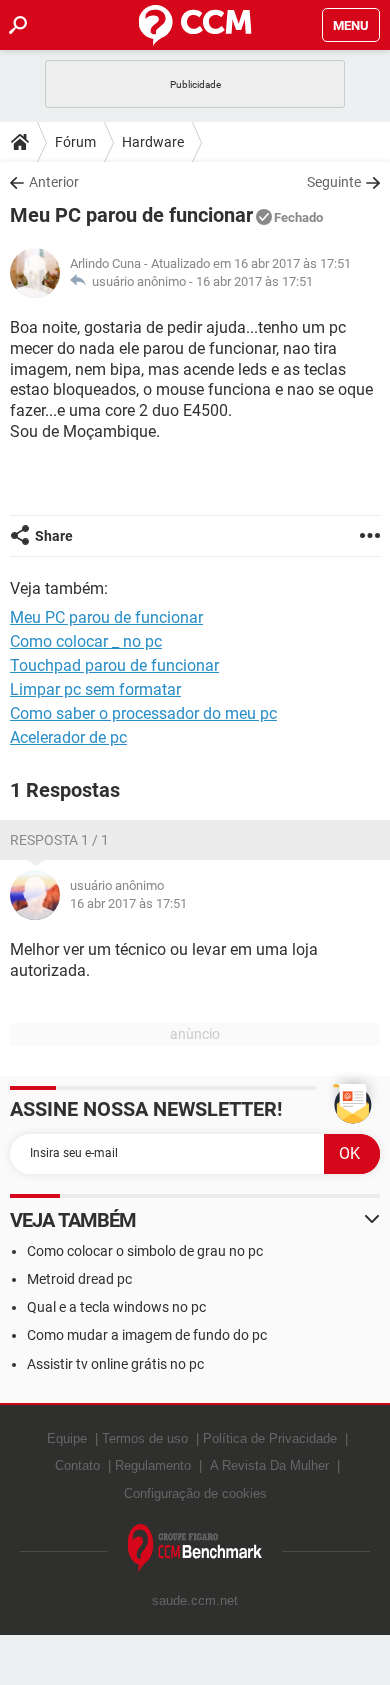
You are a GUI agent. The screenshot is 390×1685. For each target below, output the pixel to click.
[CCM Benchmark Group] (195, 1548)
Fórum (75, 142)
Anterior (54, 182)
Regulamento (153, 1465)
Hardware (153, 142)
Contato (77, 1465)
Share (54, 536)
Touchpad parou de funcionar (114, 665)
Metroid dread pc (79, 1279)
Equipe (67, 1438)
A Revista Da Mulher (269, 1465)
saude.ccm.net (195, 1600)
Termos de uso (145, 1438)
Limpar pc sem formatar (95, 689)
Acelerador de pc (68, 737)
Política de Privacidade (270, 1438)
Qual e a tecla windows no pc (116, 1307)
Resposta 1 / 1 (59, 840)
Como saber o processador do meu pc (143, 713)
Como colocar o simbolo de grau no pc (145, 1251)
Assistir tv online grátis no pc (115, 1364)
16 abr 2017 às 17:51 (254, 281)
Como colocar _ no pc (86, 641)
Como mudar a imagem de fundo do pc (147, 1335)
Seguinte (334, 182)
